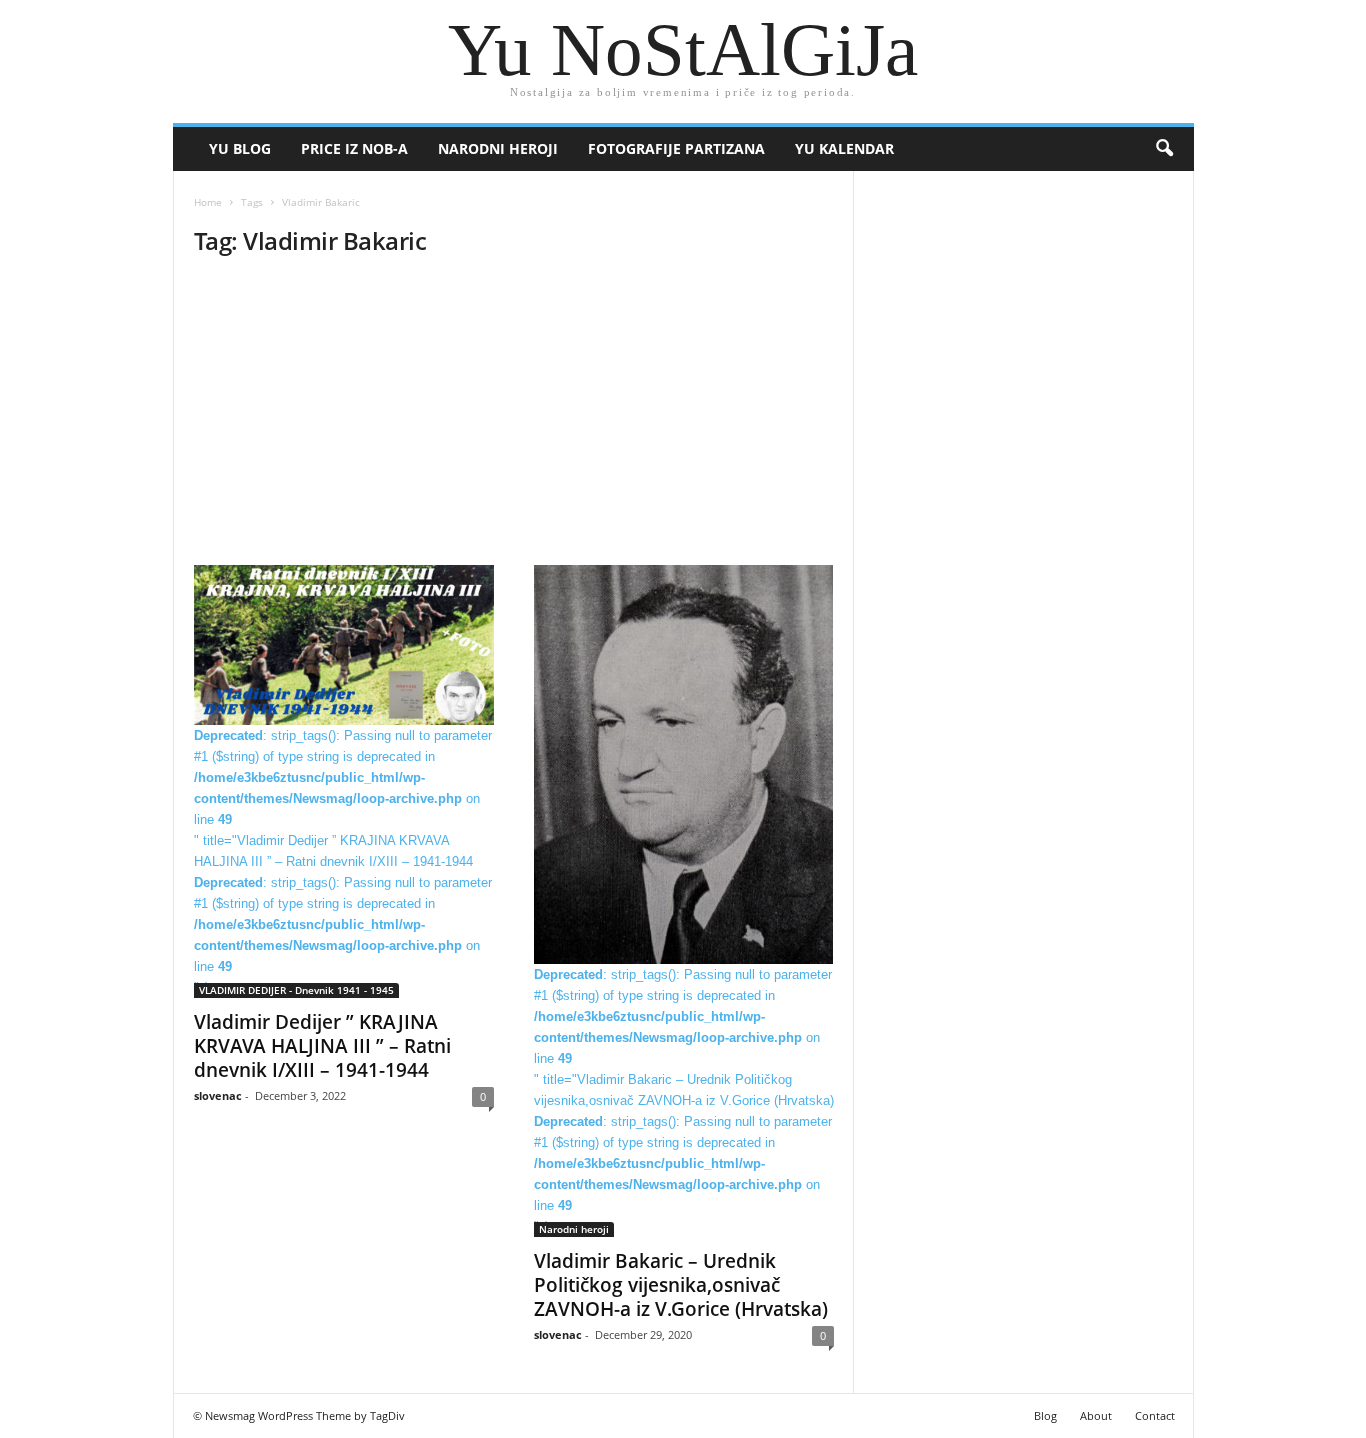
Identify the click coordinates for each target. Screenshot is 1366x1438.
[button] (1164, 149)
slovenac (218, 1095)
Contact (1155, 1415)
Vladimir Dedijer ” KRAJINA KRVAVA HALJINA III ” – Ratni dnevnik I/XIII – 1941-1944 (322, 1046)
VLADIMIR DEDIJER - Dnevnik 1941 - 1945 (296, 990)
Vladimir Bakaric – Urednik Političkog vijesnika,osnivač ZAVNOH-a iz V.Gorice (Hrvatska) (681, 1285)
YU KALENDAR (844, 148)
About (1096, 1415)
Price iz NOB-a (354, 148)
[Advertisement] (513, 417)
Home (208, 202)
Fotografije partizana (676, 148)
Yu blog (240, 148)
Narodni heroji (498, 148)
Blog (1045, 1415)
